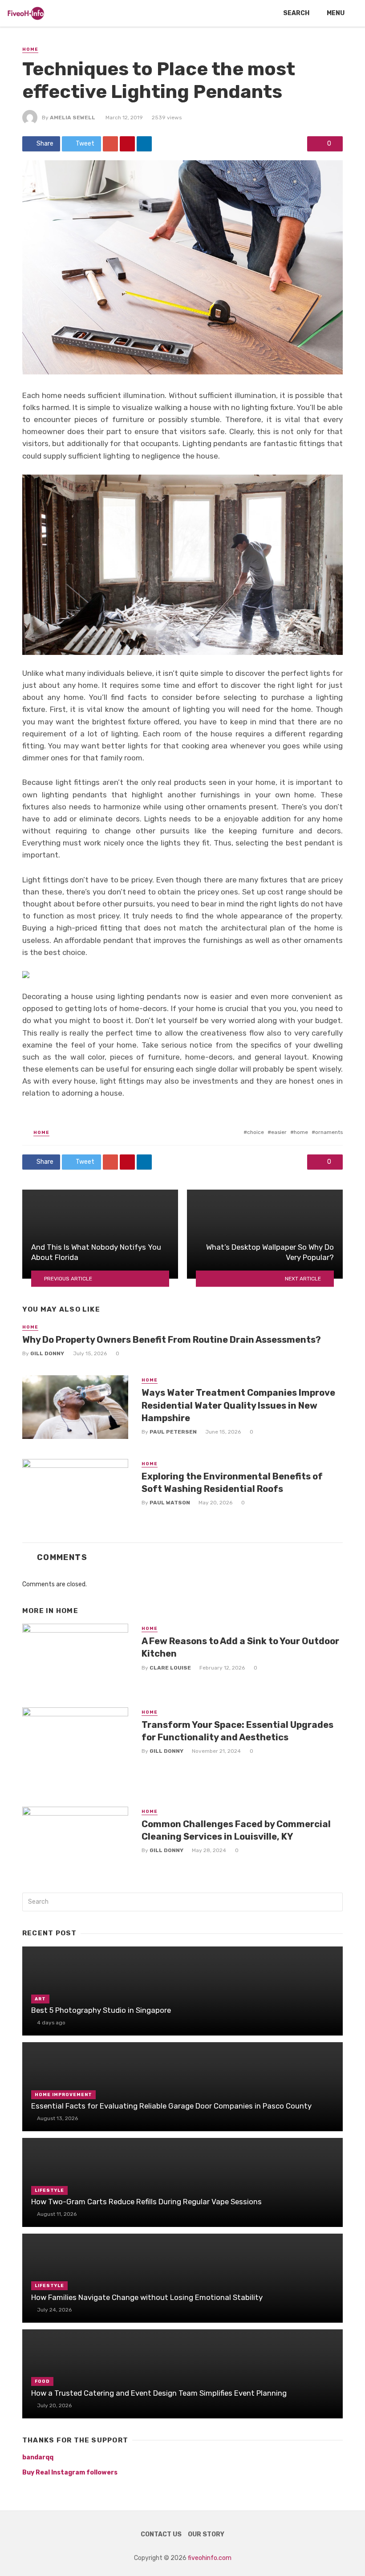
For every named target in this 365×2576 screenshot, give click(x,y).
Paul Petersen (173, 1432)
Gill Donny (47, 1353)
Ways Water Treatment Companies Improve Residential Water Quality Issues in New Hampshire (238, 1405)
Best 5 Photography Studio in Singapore (101, 2010)
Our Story (206, 2534)
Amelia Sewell (73, 118)
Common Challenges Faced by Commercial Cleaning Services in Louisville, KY (236, 1830)
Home (30, 49)
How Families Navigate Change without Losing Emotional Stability (147, 2297)
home (301, 1132)
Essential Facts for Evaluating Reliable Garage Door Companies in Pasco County (171, 2106)
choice (255, 1132)
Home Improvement (63, 2095)
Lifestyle (49, 2190)
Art (40, 1999)
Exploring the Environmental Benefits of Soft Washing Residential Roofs (232, 1483)
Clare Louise (170, 1668)
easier (279, 1132)
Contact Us (161, 2534)
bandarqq (38, 2457)
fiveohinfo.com (210, 2558)
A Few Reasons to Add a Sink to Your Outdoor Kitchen (240, 1647)
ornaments (329, 1132)
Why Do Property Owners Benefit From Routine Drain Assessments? (172, 1340)
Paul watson (170, 1503)
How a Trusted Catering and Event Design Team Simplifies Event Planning (159, 2393)
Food (42, 2381)
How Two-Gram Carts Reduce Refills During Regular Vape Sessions (146, 2202)
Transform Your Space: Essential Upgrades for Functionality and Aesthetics (237, 1731)
